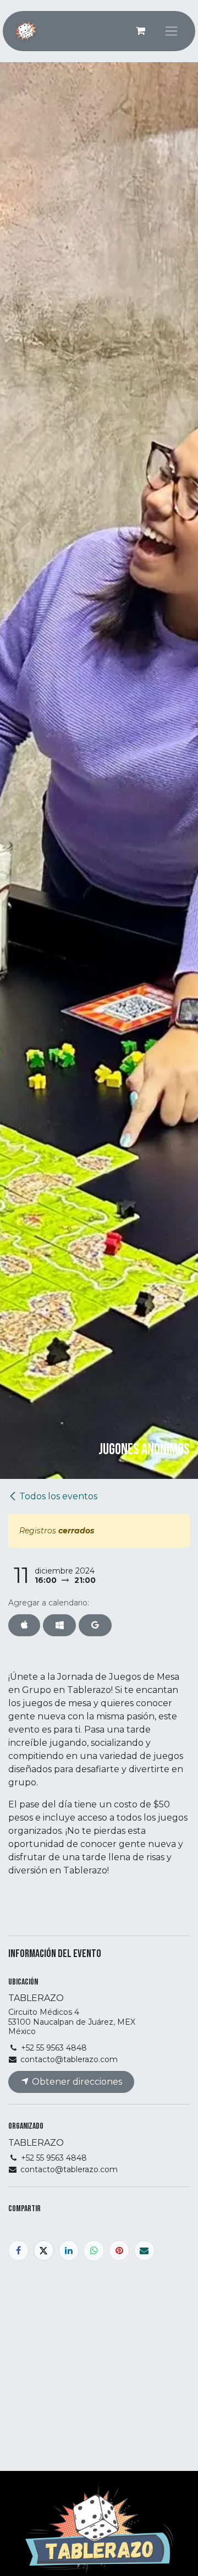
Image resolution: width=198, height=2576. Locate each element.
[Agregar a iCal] (24, 1625)
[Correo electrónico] (144, 2251)
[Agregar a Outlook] (59, 1625)
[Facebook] (18, 2251)
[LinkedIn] (69, 2251)
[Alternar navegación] (171, 31)
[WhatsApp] (94, 2251)
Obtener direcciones (76, 2082)
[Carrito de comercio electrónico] (140, 31)
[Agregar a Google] (95, 1625)
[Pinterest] (119, 2251)
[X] (44, 2251)
